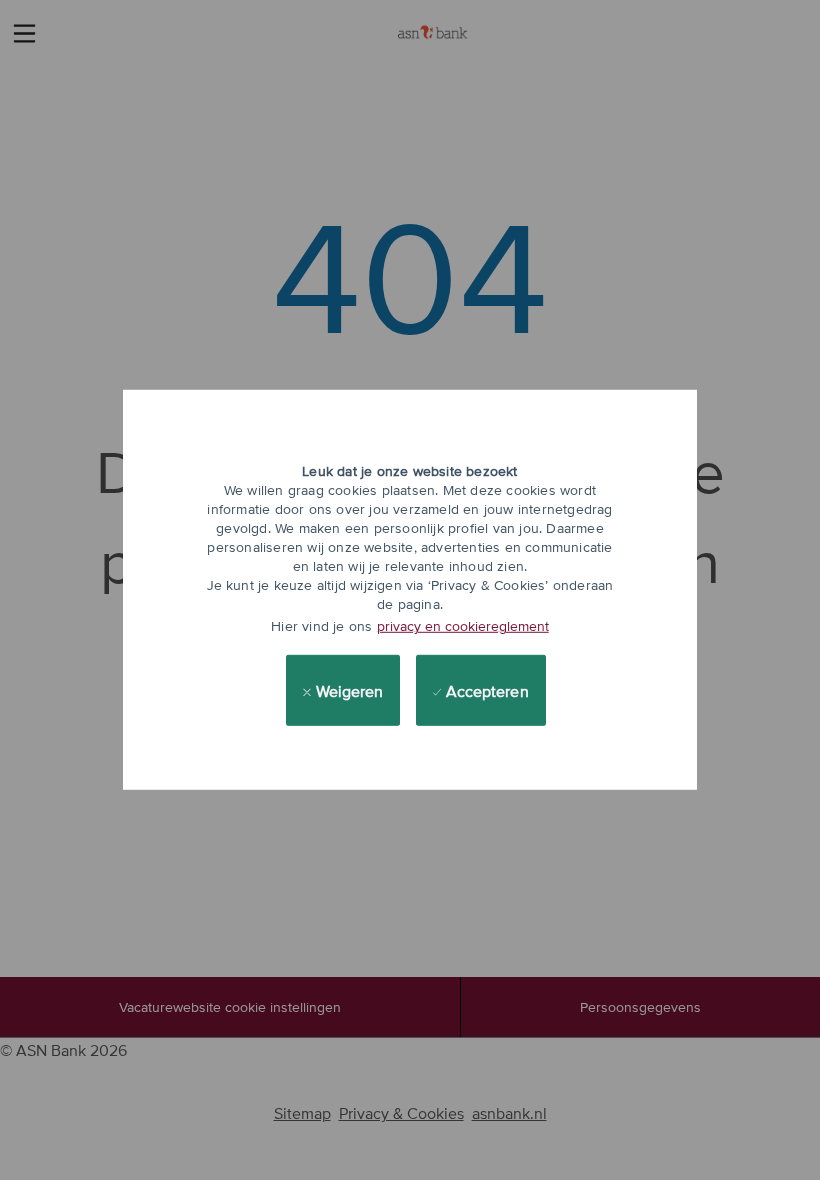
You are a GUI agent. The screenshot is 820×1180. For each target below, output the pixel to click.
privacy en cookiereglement (463, 626)
